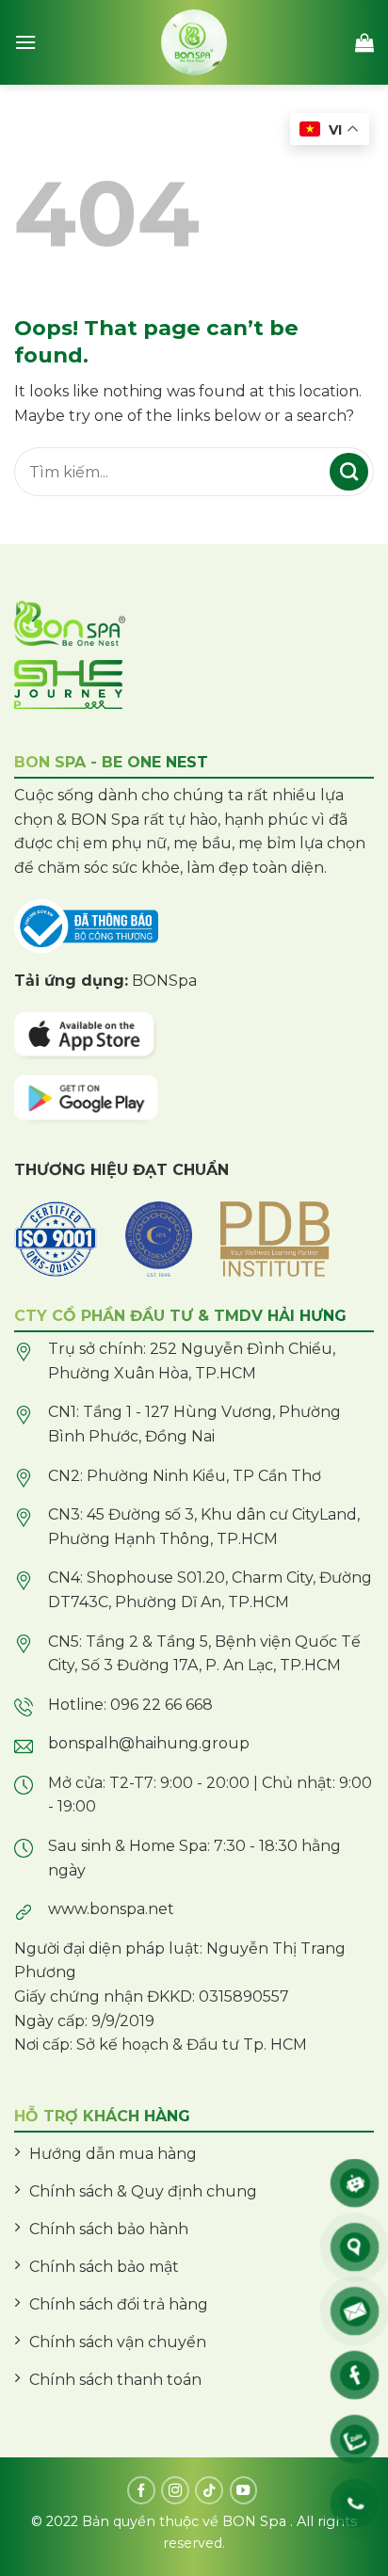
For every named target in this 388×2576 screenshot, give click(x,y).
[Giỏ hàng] (364, 42)
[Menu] (25, 42)
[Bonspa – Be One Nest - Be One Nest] (194, 42)
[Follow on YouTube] (244, 2490)
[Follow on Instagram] (175, 2490)
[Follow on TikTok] (209, 2490)
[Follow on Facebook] (141, 2490)
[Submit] (349, 472)
